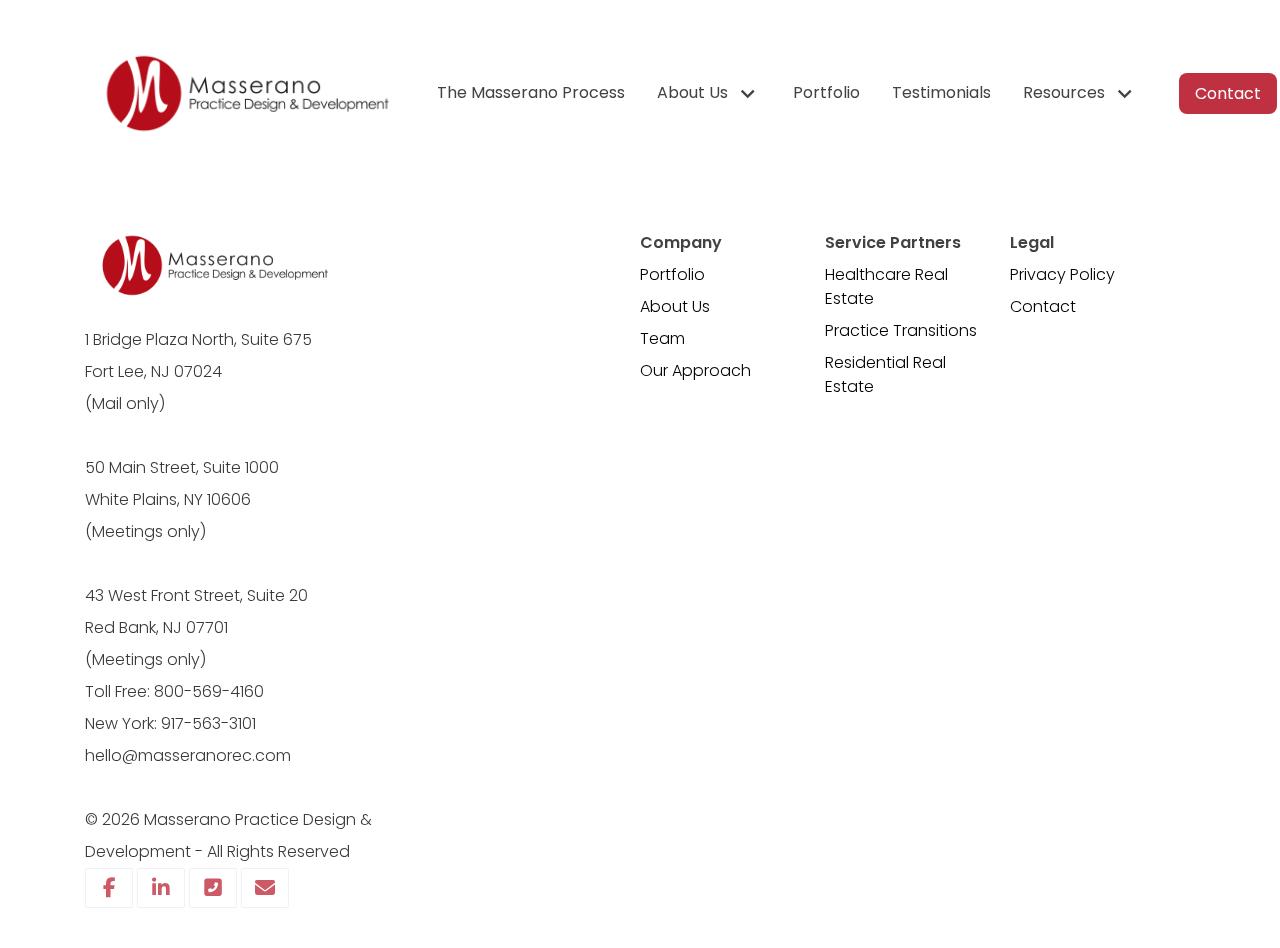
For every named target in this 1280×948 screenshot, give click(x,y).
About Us (675, 306)
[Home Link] (245, 93)
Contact (1043, 306)
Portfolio (672, 274)
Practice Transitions (901, 330)
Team (662, 338)
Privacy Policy (1062, 274)
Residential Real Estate (885, 374)
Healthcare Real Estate (886, 286)
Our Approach (695, 370)
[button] (709, 93)
